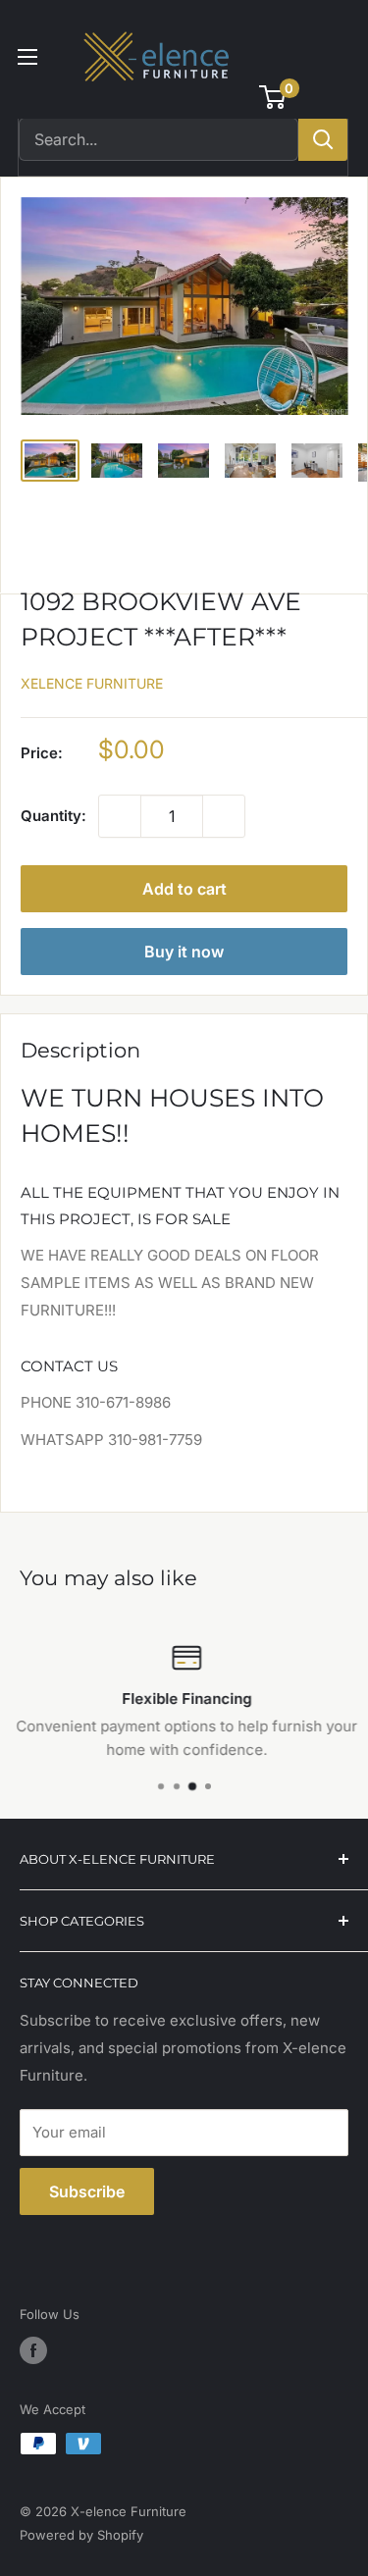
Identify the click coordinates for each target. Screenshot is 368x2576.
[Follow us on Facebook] (33, 2350)
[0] (273, 97)
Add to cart (184, 889)
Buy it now (184, 952)
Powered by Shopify (81, 2535)
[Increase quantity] (224, 816)
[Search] (323, 139)
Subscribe (87, 2191)
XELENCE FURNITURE (92, 683)
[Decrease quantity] (120, 816)
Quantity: (53, 816)
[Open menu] (27, 57)
